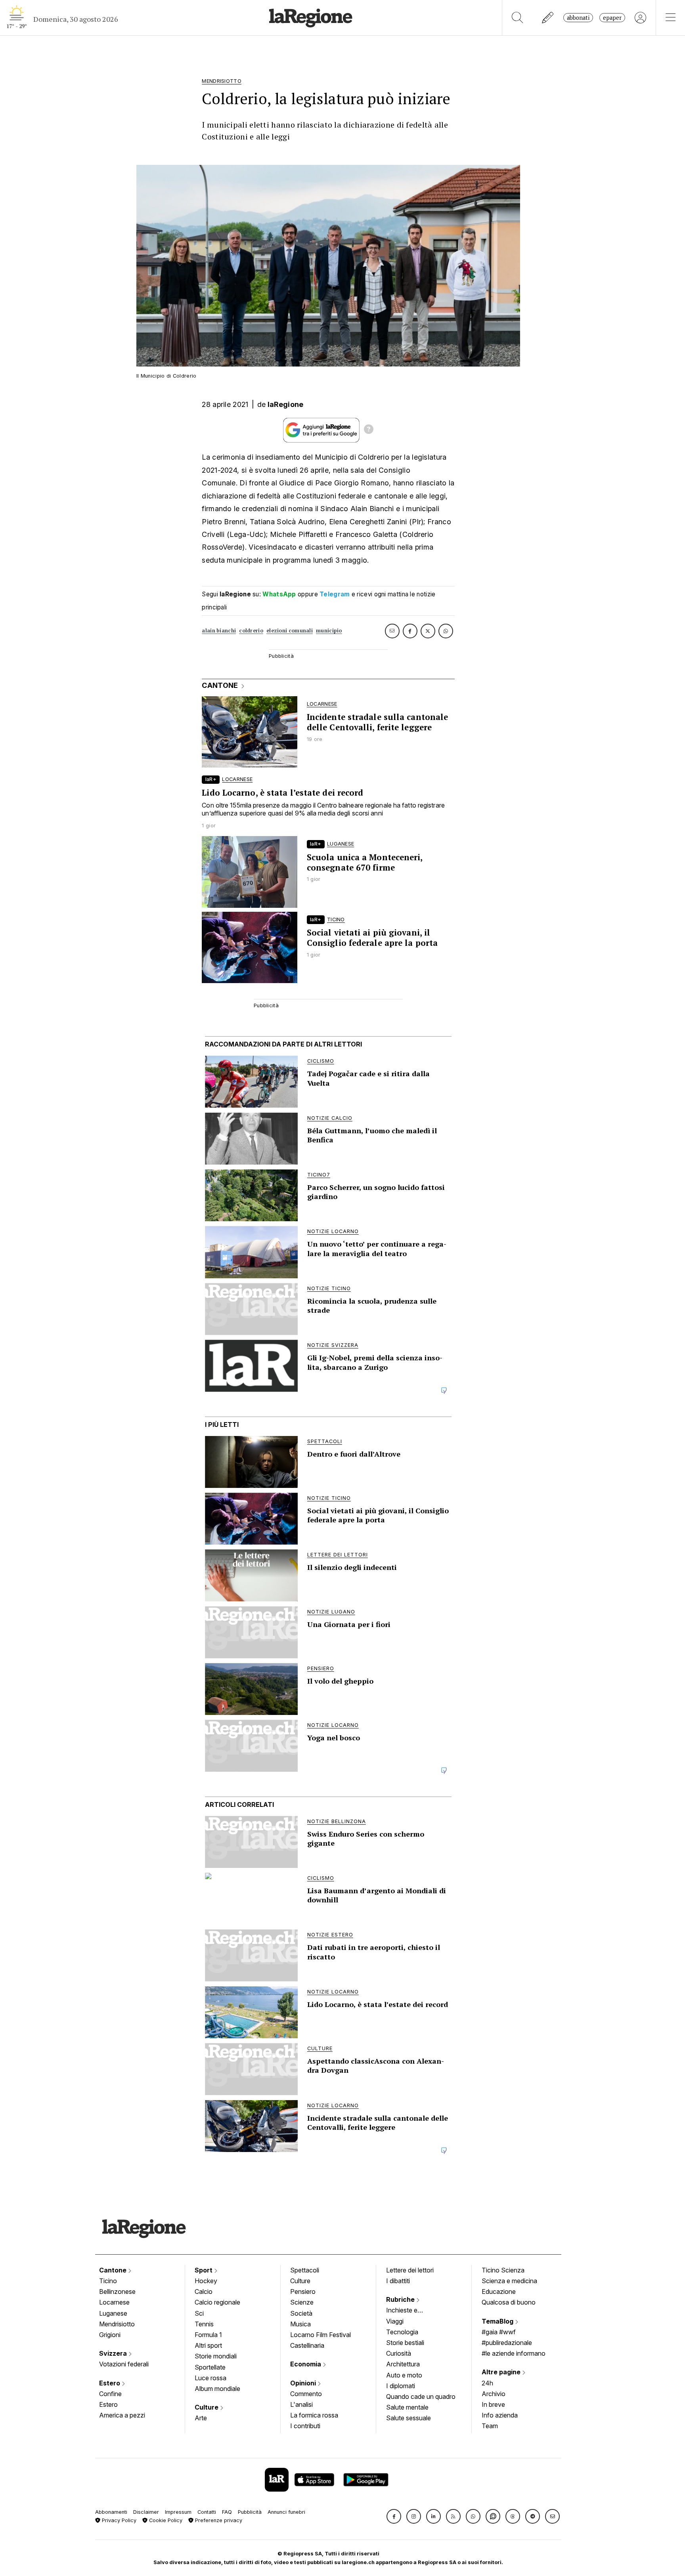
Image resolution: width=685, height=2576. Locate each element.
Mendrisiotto (117, 2324)
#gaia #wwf (499, 2332)
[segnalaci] (548, 18)
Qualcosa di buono (509, 2302)
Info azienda (500, 2415)
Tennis (204, 2324)
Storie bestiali (405, 2343)
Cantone (114, 2270)
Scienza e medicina (509, 2281)
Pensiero (303, 2291)
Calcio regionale (217, 2302)
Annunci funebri (286, 2512)
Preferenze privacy (218, 2520)
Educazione (499, 2291)
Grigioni (110, 2335)
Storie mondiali (216, 2356)
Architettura (403, 2364)
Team (490, 2426)
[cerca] (518, 18)
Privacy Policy (118, 2520)
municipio (329, 631)
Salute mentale (407, 2407)
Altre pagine (502, 2372)
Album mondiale (217, 2389)
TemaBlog (498, 2321)
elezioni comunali (290, 631)
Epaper (612, 18)
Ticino (108, 2281)
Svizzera (114, 2353)
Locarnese (114, 2302)
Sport (204, 2270)
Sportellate (210, 2367)
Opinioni (304, 2383)
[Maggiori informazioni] (369, 430)
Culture (207, 2407)
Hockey (206, 2281)
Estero (110, 2383)
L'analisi (301, 2404)
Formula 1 (208, 2335)
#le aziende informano (514, 2353)
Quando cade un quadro (421, 2397)
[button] (394, 2516)
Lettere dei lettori (410, 2270)
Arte (201, 2418)
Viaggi (395, 2321)
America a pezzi (122, 2415)
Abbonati (578, 18)
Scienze (302, 2302)
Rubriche (401, 2299)
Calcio (204, 2291)
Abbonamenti (111, 2512)
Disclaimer (146, 2512)
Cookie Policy (165, 2520)
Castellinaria (307, 2345)
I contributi (305, 2426)
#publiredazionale (507, 2343)
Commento (306, 2394)
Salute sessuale (409, 2418)
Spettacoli (305, 2270)
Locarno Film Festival (320, 2335)
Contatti (207, 2512)
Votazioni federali (124, 2364)
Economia (306, 2364)
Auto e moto (404, 2375)
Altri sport (208, 2345)
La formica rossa (314, 2415)
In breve (493, 2404)
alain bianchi (219, 631)
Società (301, 2313)
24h (487, 2383)
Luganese (113, 2313)
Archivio (494, 2394)
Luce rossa (210, 2378)
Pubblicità (250, 2512)
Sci (199, 2313)
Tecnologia (402, 2332)
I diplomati (401, 2386)
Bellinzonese (117, 2291)
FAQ (227, 2512)
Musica (300, 2324)
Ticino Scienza (503, 2270)
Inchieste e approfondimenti (409, 2311)
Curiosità (399, 2353)
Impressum (178, 2512)
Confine (110, 2394)
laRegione (286, 404)
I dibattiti (398, 2281)
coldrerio (251, 631)
